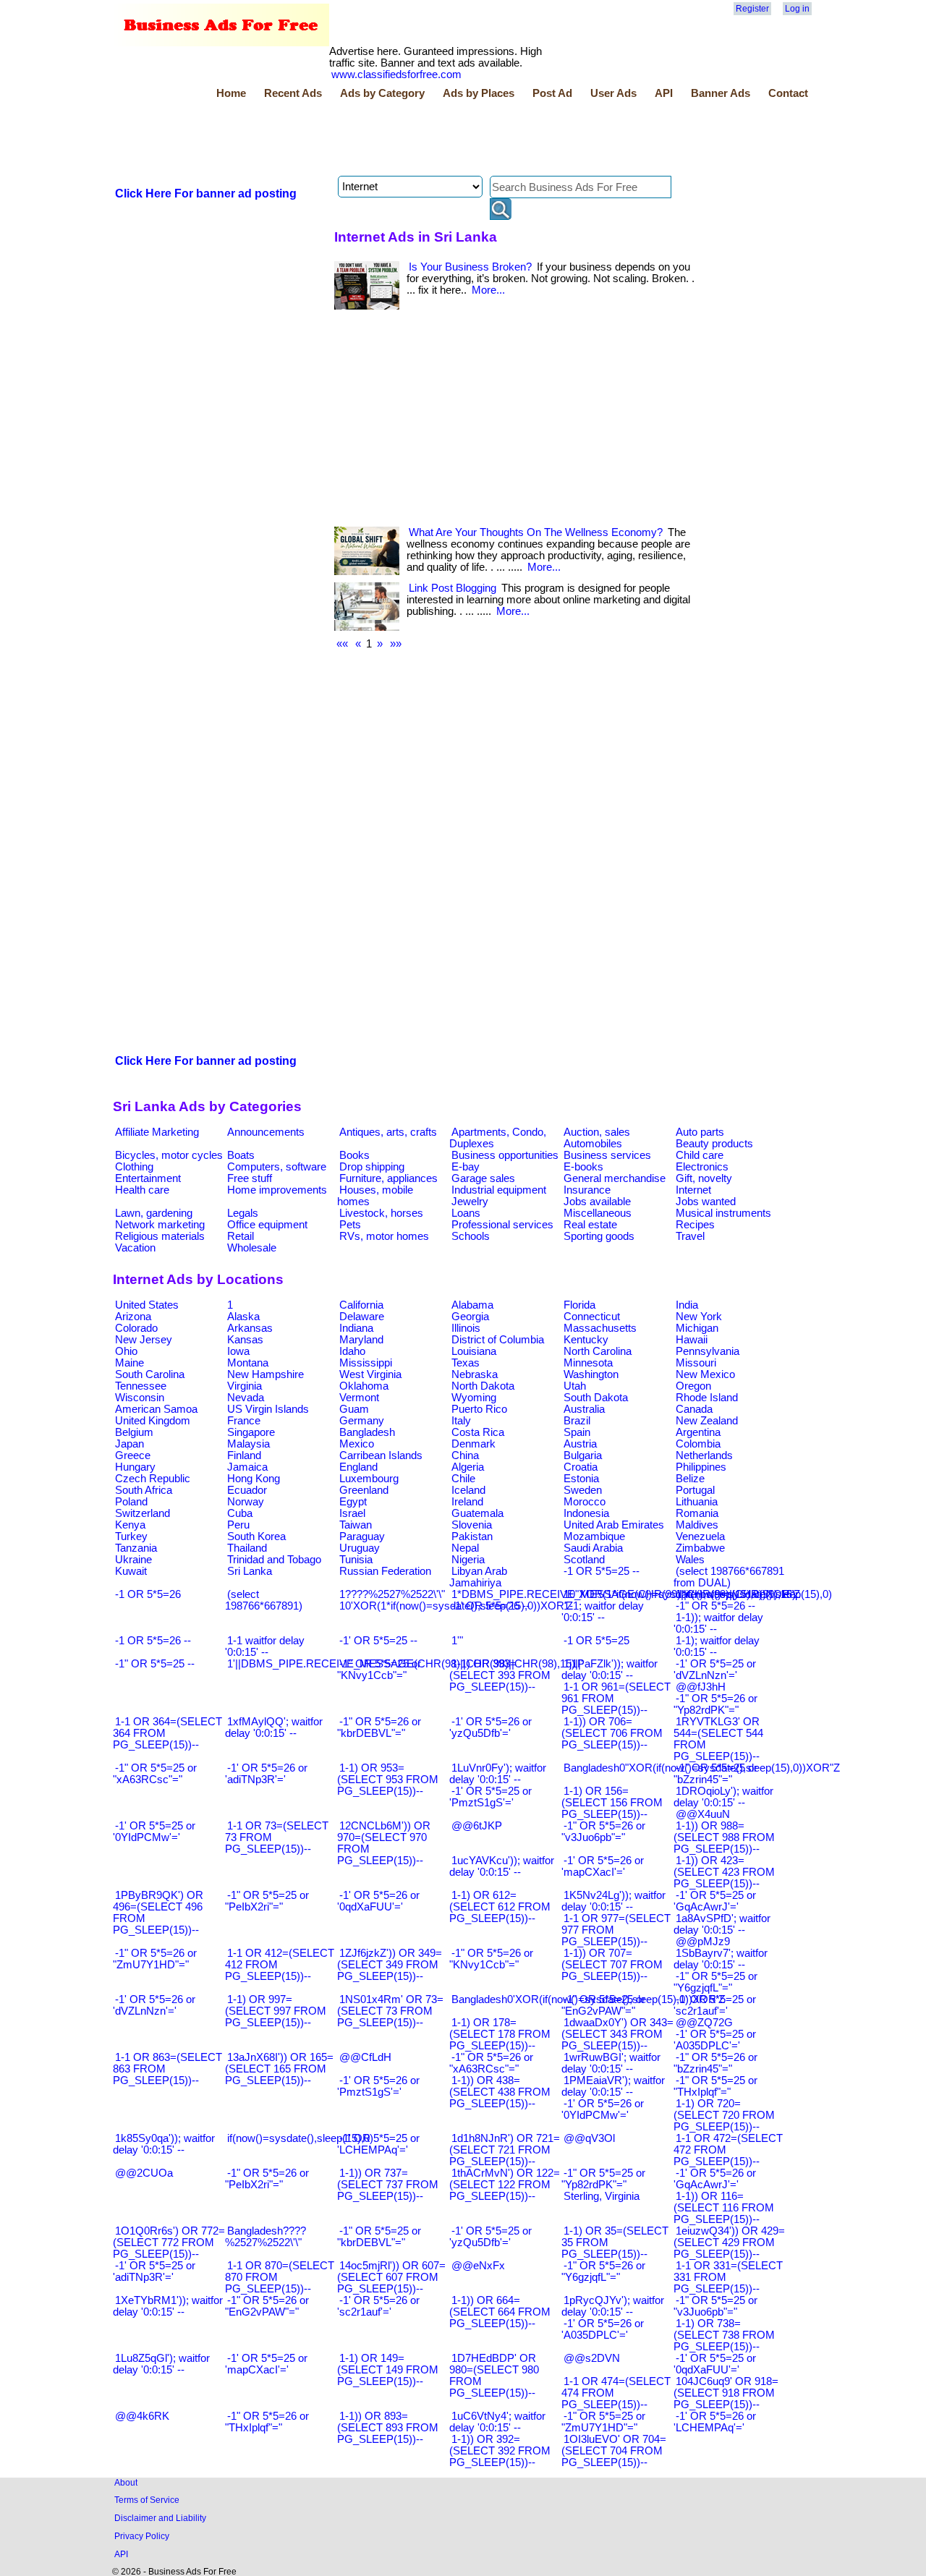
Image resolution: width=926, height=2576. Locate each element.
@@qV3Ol (589, 2138)
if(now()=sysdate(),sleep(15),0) (300, 2138)
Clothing (134, 1167)
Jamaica (247, 1467)
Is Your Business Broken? (470, 267)
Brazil (577, 1421)
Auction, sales (597, 1132)
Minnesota (588, 1363)
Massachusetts (600, 1328)
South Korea (256, 1536)
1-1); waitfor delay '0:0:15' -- (717, 1646)
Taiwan (356, 1525)
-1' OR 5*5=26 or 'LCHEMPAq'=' (715, 2422)
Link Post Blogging (453, 588)
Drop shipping (372, 1167)
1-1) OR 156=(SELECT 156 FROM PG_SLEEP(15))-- (612, 1803)
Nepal (465, 1548)
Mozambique (594, 1536)
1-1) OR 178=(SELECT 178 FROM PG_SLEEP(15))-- (500, 2034)
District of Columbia (498, 1340)
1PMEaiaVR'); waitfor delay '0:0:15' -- (613, 2086)
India (687, 1305)
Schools (471, 1236)
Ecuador (247, 1490)
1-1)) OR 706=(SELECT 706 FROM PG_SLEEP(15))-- (612, 1733)
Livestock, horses (381, 1213)
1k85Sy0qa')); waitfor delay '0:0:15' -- (164, 2144)
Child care (700, 1155)
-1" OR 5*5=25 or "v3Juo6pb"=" (715, 2306)
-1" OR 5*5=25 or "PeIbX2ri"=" (267, 1901)
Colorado (136, 1328)
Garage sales (483, 1178)
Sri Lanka (250, 1571)
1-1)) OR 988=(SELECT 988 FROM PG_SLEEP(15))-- (724, 1837)
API (664, 93)
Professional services (502, 1225)
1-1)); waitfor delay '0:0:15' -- (718, 1623)
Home (231, 93)
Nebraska (475, 1374)
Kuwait (131, 1571)
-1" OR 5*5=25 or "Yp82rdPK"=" (603, 2179)
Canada (694, 1409)
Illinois (466, 1328)
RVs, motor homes (384, 1236)
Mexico (357, 1444)
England (358, 1467)
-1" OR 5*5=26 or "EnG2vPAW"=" (267, 2306)
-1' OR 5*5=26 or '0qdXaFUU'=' (378, 1901)
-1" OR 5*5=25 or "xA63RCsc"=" (155, 1774)
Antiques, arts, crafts (388, 1132)
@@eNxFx (478, 2266)
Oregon (693, 1386)
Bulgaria (583, 1455)
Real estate (590, 1225)
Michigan (697, 1328)
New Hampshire (266, 1374)
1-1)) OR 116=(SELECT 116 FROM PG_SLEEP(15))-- (724, 2208)
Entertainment (148, 1178)
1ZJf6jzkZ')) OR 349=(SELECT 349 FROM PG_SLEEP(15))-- (390, 1965)
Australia (584, 1409)
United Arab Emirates (614, 1525)
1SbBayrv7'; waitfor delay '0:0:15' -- (721, 1959)
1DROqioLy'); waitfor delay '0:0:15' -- (723, 1797)
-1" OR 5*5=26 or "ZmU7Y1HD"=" (155, 1959)
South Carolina (150, 1374)
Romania (697, 1513)
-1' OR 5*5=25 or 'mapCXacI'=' (266, 2364)
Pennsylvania (708, 1351)
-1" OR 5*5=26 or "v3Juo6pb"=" (603, 1832)
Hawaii (692, 1340)
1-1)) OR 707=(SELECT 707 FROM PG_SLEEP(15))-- (612, 1965)
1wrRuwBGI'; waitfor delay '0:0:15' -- (611, 2063)
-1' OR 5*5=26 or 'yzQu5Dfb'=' (490, 1727)
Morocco (585, 1502)
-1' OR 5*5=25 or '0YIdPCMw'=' (154, 1832)
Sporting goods (599, 1236)
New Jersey (144, 1340)
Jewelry (470, 1202)
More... (488, 290)
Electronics (702, 1167)
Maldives (697, 1525)
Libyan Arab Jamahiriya (478, 1577)
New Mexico (705, 1374)
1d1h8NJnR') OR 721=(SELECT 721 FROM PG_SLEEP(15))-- (505, 2150)
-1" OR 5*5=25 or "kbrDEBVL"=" (379, 2237)
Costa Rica (478, 1432)
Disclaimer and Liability (160, 2518)
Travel (690, 1236)
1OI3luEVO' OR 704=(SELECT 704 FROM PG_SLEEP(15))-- (614, 2451)
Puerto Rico (479, 1409)
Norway (246, 1502)
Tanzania (136, 1548)
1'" (457, 1641)
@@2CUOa (144, 2173)
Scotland (584, 1560)
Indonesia (586, 1513)
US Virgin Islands (268, 1409)
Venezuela (700, 1536)
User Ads (613, 93)
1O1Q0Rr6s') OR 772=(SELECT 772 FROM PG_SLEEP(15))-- (169, 2243)
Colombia (698, 1444)
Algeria (468, 1467)
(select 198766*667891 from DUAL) (729, 1577)
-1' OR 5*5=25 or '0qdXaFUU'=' (715, 2364)
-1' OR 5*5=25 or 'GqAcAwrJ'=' (715, 1901)
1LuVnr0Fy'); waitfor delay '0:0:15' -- (498, 1774)
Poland (131, 1502)
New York (699, 1317)
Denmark (473, 1444)
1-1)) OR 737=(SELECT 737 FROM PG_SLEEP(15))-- (388, 2185)
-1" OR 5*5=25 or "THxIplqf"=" (715, 2086)
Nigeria (468, 1560)
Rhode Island (707, 1398)
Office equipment (267, 1225)
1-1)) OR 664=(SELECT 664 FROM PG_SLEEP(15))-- (500, 2312)
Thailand (247, 1548)
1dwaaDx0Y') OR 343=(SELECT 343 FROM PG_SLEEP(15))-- (617, 2034)
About (126, 2482)
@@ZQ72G (704, 2023)
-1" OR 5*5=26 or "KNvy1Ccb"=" (491, 1959)
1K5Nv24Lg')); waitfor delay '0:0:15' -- (613, 1901)
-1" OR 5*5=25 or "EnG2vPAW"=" (603, 2005)
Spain (577, 1432)
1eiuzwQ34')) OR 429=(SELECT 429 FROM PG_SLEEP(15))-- (729, 2243)
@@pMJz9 (703, 1942)
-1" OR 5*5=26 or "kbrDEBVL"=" (379, 1727)
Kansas (245, 1340)
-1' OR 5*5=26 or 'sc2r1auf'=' (378, 2306)
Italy (461, 1421)
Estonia (581, 1479)
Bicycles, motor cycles (169, 1155)
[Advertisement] (376, 140)
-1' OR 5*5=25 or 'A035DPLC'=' (715, 2040)
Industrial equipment (499, 1190)
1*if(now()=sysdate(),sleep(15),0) (754, 1594)
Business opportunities (505, 1155)
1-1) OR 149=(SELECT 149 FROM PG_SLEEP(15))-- (388, 2370)
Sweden (583, 1490)
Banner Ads (721, 93)
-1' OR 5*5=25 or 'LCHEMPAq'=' (378, 2144)
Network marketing (160, 1225)
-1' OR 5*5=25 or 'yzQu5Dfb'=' (490, 2237)
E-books (583, 1167)
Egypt (353, 1502)
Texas (466, 1363)
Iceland (468, 1490)
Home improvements (277, 1190)
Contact (788, 93)
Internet (693, 1190)
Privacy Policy (142, 2536)
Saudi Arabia (593, 1548)
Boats (241, 1155)
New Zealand (707, 1421)
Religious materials (160, 1236)
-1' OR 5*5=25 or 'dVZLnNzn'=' (715, 1670)
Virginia (245, 1386)
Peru (238, 1525)
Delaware (362, 1317)
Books (354, 1155)
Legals (243, 1213)
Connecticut (592, 1317)
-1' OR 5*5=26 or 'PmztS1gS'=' (378, 2086)
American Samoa (156, 1409)
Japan (129, 1444)
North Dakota (483, 1386)
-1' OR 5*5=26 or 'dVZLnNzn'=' (154, 2005)
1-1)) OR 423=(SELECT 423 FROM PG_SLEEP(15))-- (724, 1872)
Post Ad (552, 93)
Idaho (352, 1351)
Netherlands (704, 1455)
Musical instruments (723, 1213)
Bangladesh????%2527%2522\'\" (266, 2237)
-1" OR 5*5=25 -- (155, 1664)
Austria (580, 1444)
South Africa (144, 1490)
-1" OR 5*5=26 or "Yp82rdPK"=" (715, 1704)
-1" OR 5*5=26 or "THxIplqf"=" (267, 2422)
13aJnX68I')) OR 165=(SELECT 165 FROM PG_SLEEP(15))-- (279, 2069)
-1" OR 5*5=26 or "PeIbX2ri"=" (267, 2179)
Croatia (581, 1467)
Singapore (251, 1432)
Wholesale (252, 1248)
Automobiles (593, 1144)
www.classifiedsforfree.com (396, 75)
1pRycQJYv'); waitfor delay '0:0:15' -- (613, 2306)
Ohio (126, 1351)
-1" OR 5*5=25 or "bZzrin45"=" (715, 1774)
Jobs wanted (706, 1202)
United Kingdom (153, 1421)
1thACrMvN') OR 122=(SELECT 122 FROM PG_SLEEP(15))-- (505, 2185)
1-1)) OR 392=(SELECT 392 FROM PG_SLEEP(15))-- (500, 2451)
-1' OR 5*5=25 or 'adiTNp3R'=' (154, 2271)
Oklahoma (364, 1386)
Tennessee (141, 1386)
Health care (142, 1190)
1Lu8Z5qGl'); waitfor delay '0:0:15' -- (161, 2364)
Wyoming (474, 1398)
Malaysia (249, 1444)
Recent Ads (293, 93)
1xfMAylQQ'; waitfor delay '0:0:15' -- (274, 1727)
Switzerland (143, 1513)
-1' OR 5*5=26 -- (490, 1606)
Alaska (243, 1317)
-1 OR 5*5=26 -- (153, 1641)
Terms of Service (147, 2500)
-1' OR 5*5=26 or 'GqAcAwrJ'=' (715, 2179)
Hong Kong (254, 1479)
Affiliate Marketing (157, 1132)
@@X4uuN (703, 1814)
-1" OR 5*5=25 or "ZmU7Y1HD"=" (603, 2422)
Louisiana (474, 1351)
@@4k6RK (142, 2416)
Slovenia (472, 1525)
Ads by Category (382, 93)
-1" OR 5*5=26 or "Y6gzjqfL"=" (603, 2271)
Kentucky (586, 1340)
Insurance (587, 1190)
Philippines (701, 1467)
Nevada (246, 1398)
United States (147, 1305)
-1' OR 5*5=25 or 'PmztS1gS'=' (490, 1797)
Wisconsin (140, 1398)
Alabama (472, 1305)
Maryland (361, 1340)
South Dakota (596, 1398)
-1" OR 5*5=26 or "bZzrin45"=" (715, 2063)
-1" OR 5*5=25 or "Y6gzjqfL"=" (715, 1982)
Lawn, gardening (154, 1213)
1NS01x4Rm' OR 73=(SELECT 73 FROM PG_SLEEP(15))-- (390, 2011)
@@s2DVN (592, 2358)
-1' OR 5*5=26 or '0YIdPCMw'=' (603, 2109)
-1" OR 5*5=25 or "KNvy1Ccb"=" (379, 1670)
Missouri (696, 1363)
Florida (579, 1305)
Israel (352, 1513)
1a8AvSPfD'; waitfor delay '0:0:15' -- (722, 1924)
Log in (797, 9)
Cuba (240, 1513)
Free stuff (250, 1178)
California (361, 1305)
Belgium (134, 1432)
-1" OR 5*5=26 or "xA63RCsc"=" (491, 2063)
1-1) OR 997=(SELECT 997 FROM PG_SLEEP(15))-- (276, 2011)
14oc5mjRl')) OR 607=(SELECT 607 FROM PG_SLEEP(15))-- (391, 2277)
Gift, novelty (704, 1178)
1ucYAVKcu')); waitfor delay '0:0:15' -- (502, 1866)
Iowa (238, 1351)
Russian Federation (385, 1571)
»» (396, 644)
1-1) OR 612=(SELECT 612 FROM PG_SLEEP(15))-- (500, 1907)
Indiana (356, 1328)
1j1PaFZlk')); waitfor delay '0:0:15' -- (609, 1670)
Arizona (133, 1317)
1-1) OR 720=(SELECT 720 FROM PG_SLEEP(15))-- (724, 2115)
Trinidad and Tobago (274, 1560)
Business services (607, 1155)
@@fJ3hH (701, 1687)
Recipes (695, 1225)
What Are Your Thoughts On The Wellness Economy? (536, 532)
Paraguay (362, 1536)
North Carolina (598, 1351)
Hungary (135, 1467)
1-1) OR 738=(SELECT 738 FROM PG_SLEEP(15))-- (724, 2335)
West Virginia (370, 1374)
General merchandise (615, 1178)
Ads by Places (479, 93)
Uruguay (360, 1548)
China (465, 1455)
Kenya (130, 1525)
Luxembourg (369, 1479)
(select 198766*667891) (264, 1600)
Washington (591, 1374)
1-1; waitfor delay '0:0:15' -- (603, 1612)
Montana (248, 1363)
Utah (575, 1386)
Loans (466, 1213)
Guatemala (477, 1513)
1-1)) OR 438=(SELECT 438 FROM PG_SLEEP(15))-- (500, 2092)
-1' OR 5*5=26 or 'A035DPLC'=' (603, 2329)
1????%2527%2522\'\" (392, 1594)
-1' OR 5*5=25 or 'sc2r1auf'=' (715, 2005)
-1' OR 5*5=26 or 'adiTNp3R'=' (266, 1774)
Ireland (467, 1502)
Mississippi (366, 1363)
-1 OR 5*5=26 (148, 1594)
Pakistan (472, 1536)
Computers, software (277, 1167)
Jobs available (597, 1202)
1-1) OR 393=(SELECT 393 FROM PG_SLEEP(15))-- (500, 1675)
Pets (350, 1225)
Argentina (698, 1432)
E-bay (466, 1167)
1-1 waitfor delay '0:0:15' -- (265, 1646)
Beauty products (714, 1144)
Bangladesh (367, 1432)
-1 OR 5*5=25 (596, 1641)
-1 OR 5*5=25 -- (602, 1571)
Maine (129, 1363)
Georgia (470, 1317)
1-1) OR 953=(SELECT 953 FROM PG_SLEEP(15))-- (388, 1780)
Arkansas (250, 1328)
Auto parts (700, 1132)
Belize (690, 1479)
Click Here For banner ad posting (206, 194)
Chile (463, 1479)
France (244, 1421)
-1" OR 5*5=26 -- (715, 1606)
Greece (133, 1455)
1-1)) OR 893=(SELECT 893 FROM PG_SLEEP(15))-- (388, 2428)
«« (342, 644)
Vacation (135, 1248)
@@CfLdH (365, 2057)
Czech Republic (153, 1479)
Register (752, 9)
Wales (690, 1560)
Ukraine (133, 1560)
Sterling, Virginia (602, 2196)
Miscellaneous (598, 1213)
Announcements (266, 1132)
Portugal (695, 1490)
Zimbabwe (700, 1548)
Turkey (131, 1536)
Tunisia (356, 1560)
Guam (354, 1409)
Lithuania (697, 1502)
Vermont (359, 1398)
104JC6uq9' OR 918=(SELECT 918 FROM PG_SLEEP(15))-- (726, 2393)
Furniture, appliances (388, 1178)
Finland (244, 1455)
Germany (362, 1421)
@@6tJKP (477, 1826)
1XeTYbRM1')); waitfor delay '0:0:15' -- (168, 2306)
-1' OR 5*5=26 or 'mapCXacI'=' (603, 1866)
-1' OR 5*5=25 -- (378, 1641)
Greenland (364, 1490)
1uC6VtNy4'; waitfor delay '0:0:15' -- (497, 2422)
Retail (241, 1236)
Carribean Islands (381, 1455)
